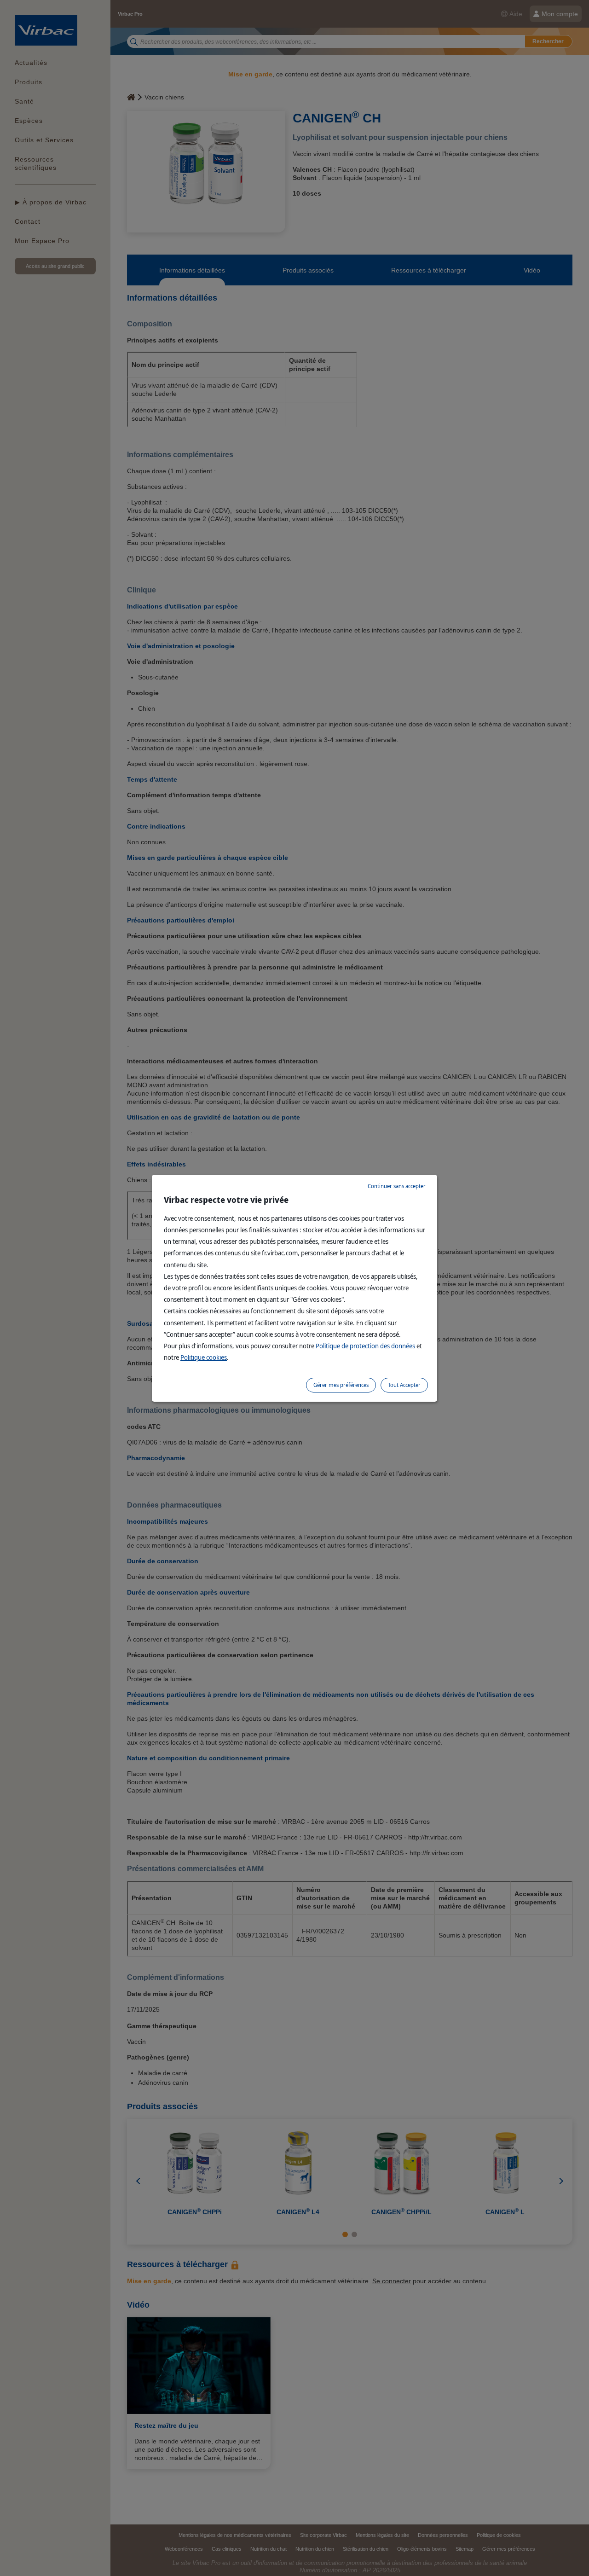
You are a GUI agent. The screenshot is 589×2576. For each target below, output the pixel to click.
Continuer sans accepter (397, 1186)
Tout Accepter (404, 1385)
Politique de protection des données (365, 1346)
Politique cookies (204, 1357)
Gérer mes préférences (341, 1385)
